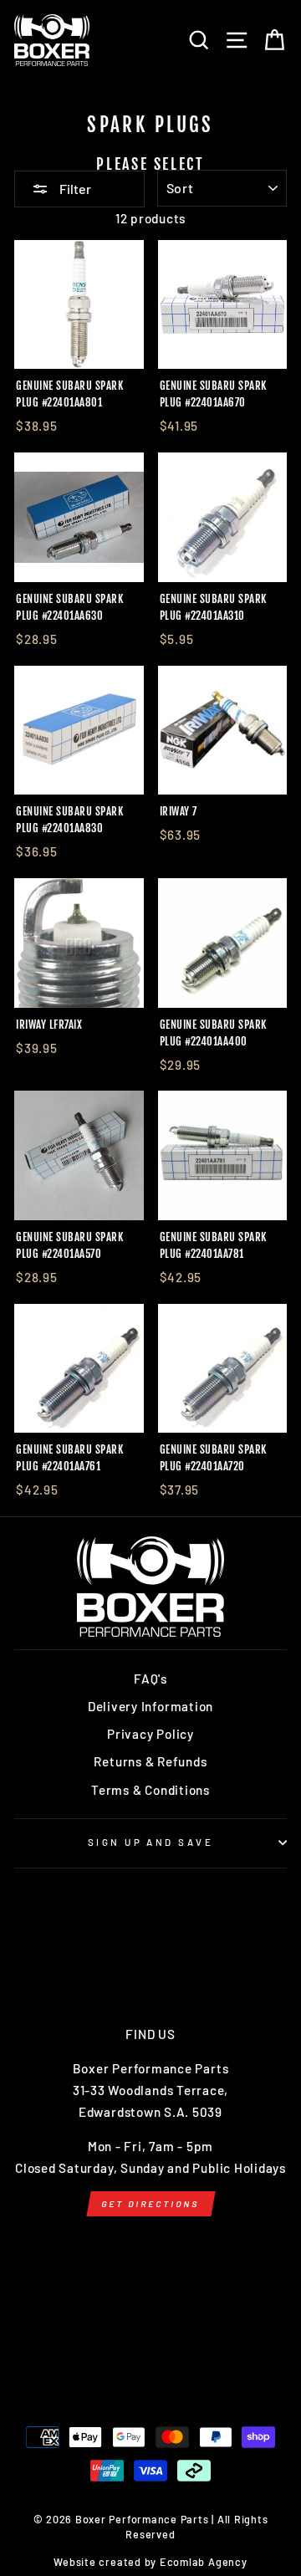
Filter (74, 189)
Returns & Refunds (150, 1761)
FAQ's (150, 1679)
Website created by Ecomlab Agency (150, 2562)
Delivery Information (150, 1706)
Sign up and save (150, 1842)
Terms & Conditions (150, 1790)
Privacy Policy (150, 1734)
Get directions (150, 2204)
